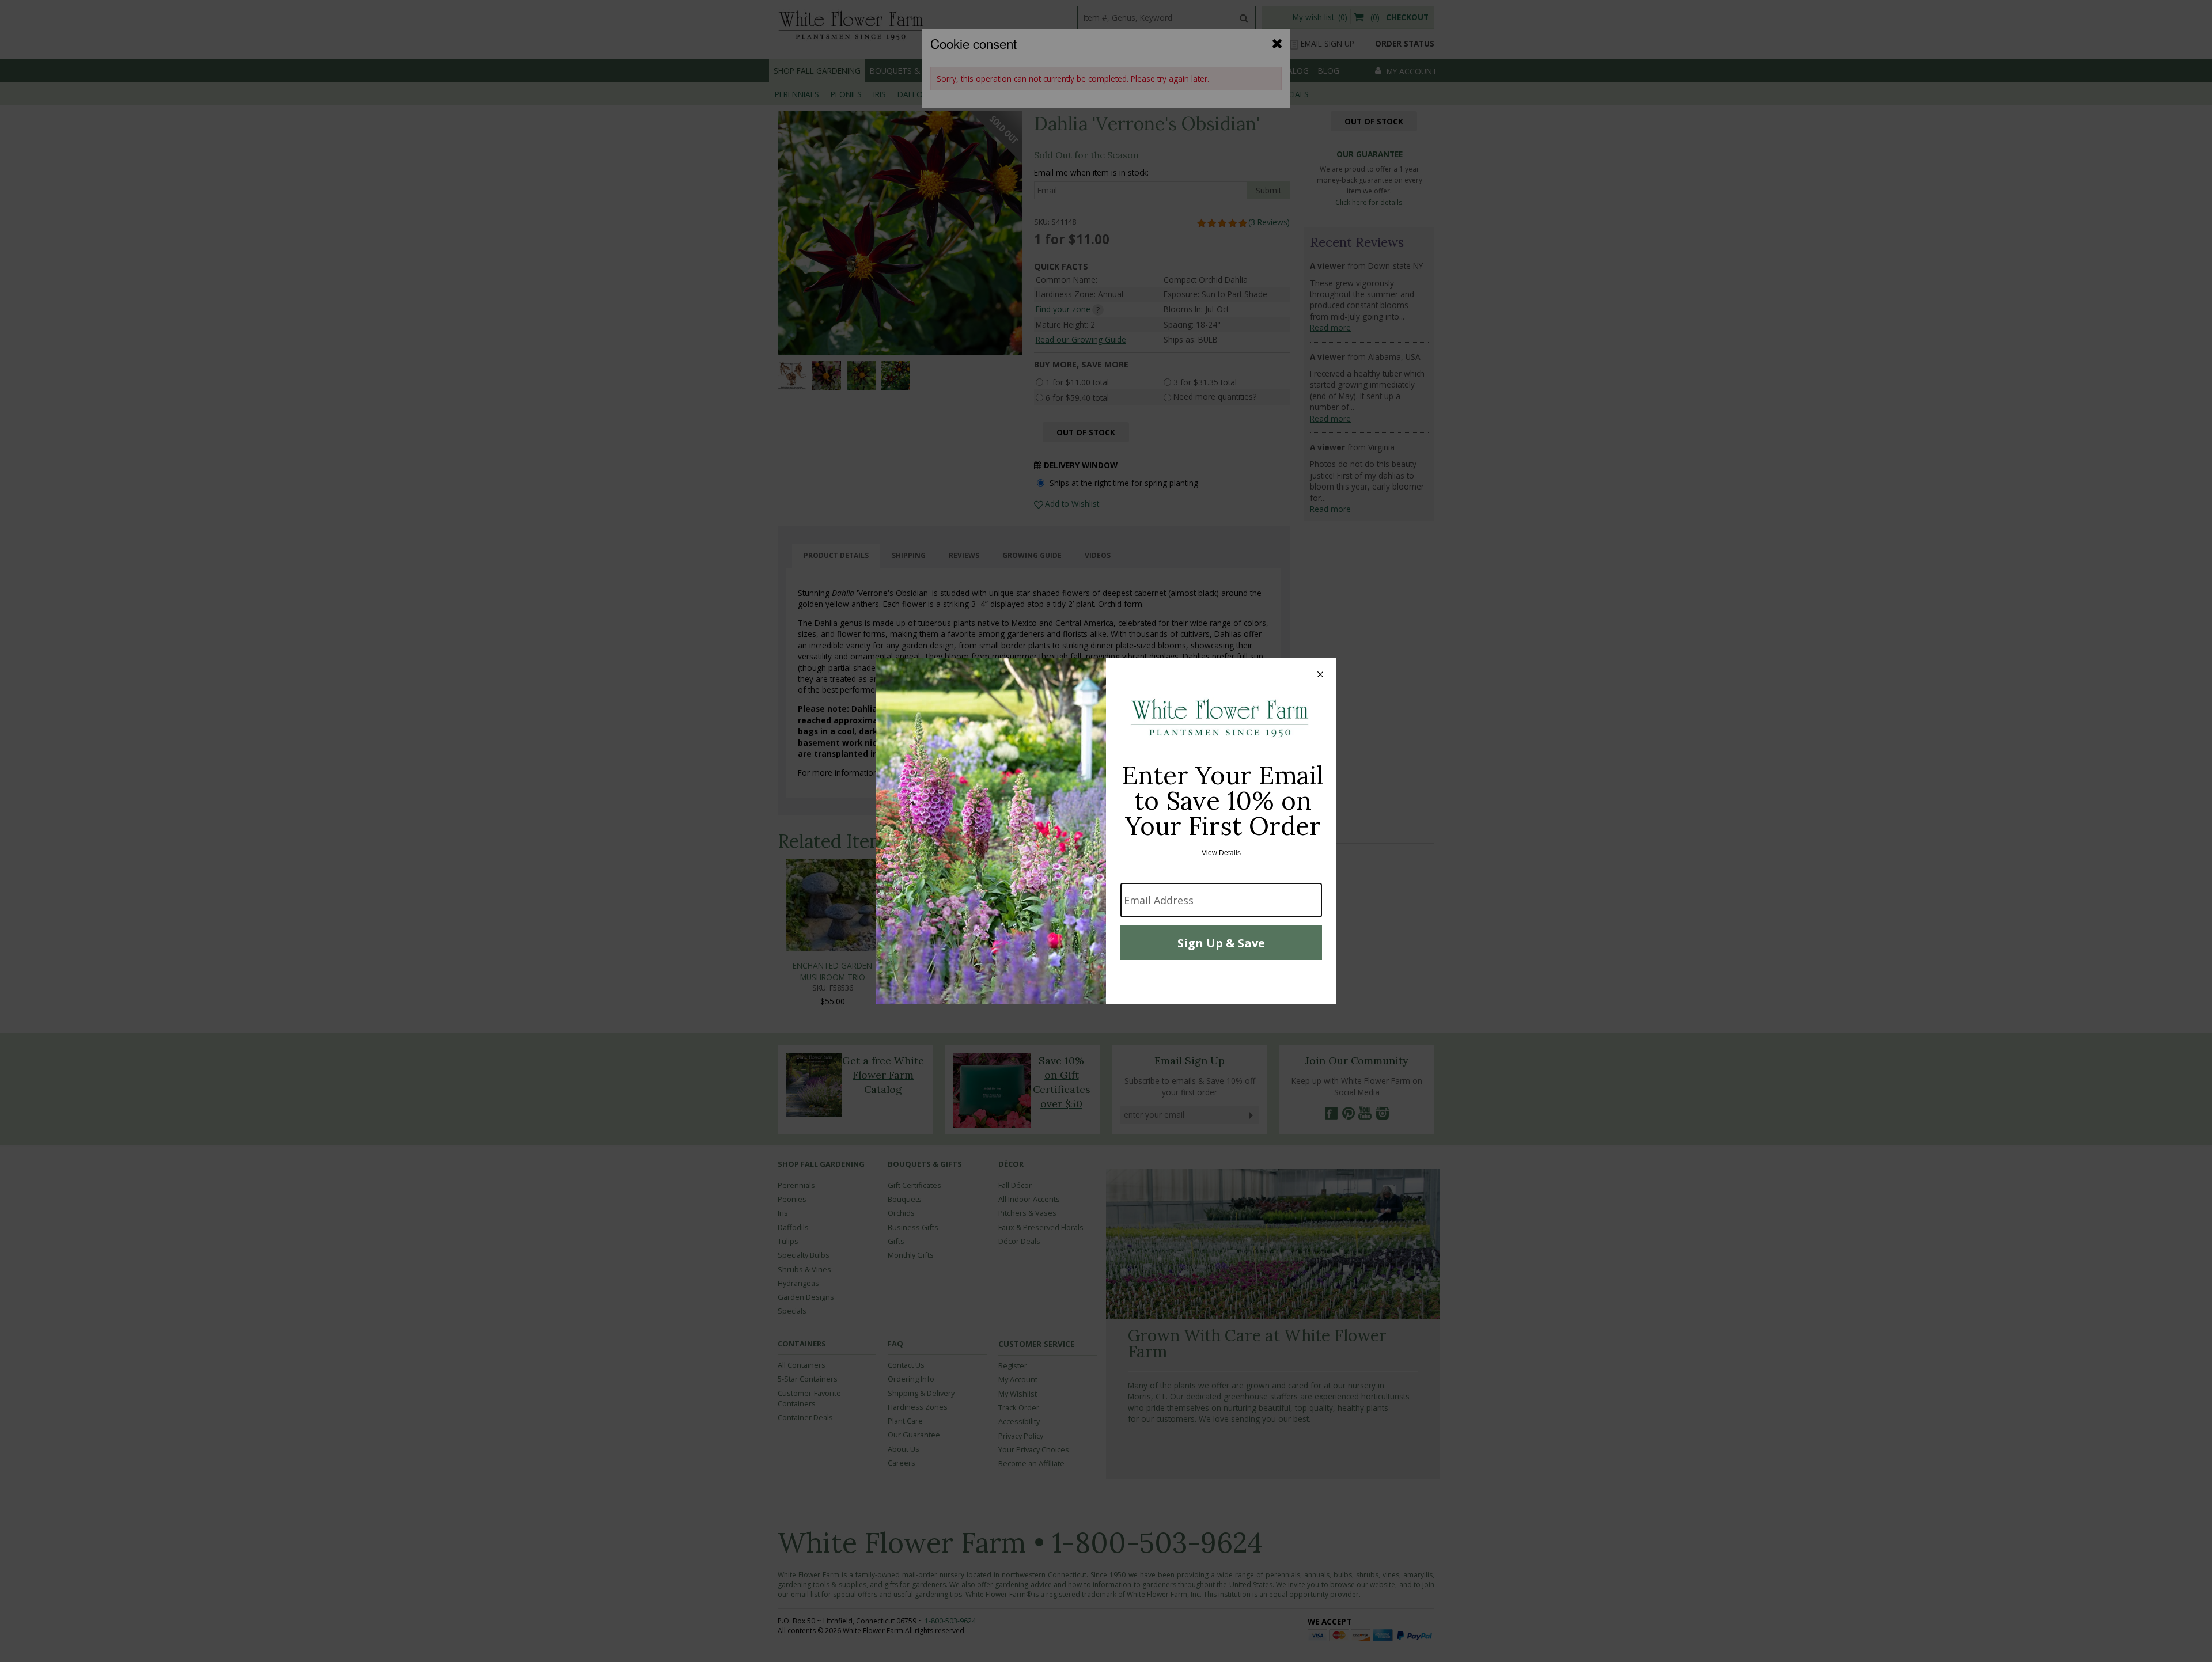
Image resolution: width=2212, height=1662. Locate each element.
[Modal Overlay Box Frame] (1106, 831)
